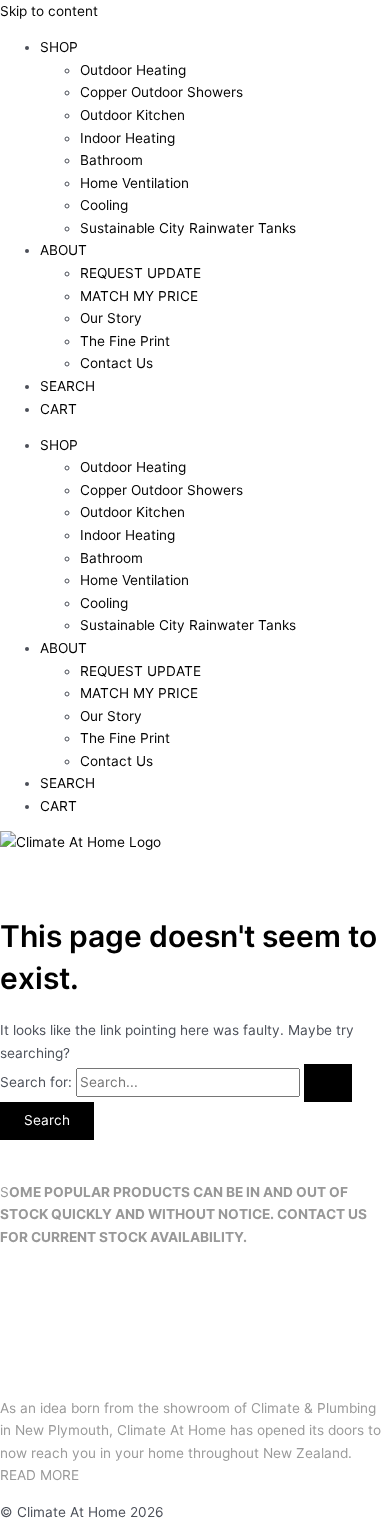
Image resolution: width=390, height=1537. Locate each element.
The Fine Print (125, 341)
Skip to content (49, 11)
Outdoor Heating (133, 70)
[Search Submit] (328, 1083)
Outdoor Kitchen (132, 115)
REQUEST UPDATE (140, 273)
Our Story (111, 318)
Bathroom (111, 160)
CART (58, 409)
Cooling (104, 205)
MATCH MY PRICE (139, 296)
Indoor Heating (127, 138)
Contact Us (116, 363)
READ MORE (39, 1475)
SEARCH (67, 386)
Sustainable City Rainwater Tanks (188, 228)
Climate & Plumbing (313, 1408)
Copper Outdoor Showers (161, 92)
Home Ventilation (134, 183)
